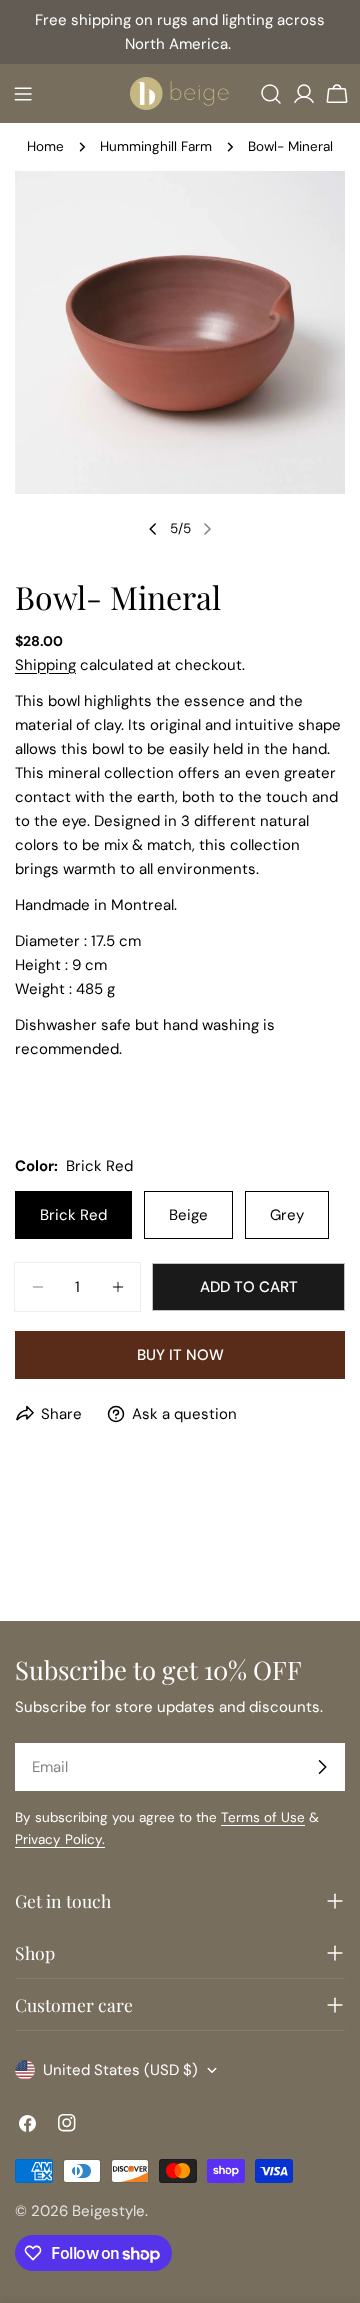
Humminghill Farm (156, 146)
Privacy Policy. (60, 1839)
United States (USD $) (120, 2070)
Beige (188, 1215)
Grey (287, 1215)
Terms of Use (263, 1817)
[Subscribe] (322, 1767)
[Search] (271, 94)
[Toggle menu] (23, 94)
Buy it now (180, 1355)
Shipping (45, 665)
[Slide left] (153, 529)
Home (45, 146)
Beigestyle (108, 2211)
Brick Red (73, 1215)
